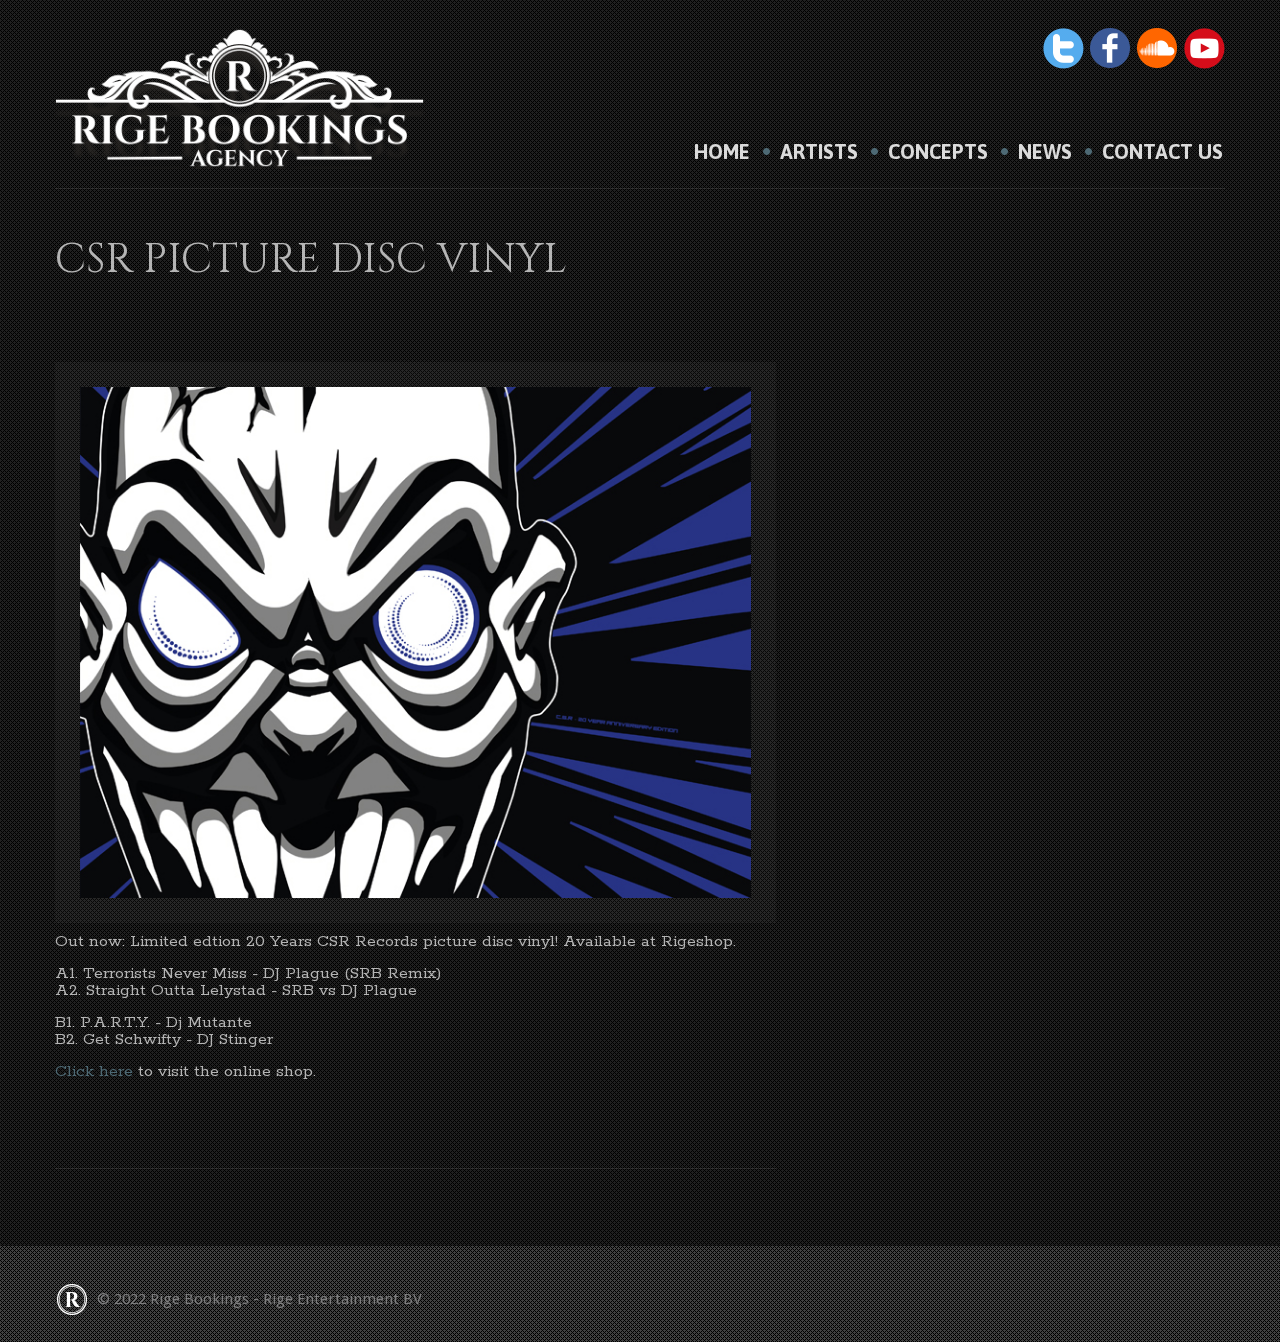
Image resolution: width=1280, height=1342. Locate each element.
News (1045, 152)
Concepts (938, 152)
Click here (94, 1071)
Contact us (1162, 152)
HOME (722, 152)
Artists (819, 152)
